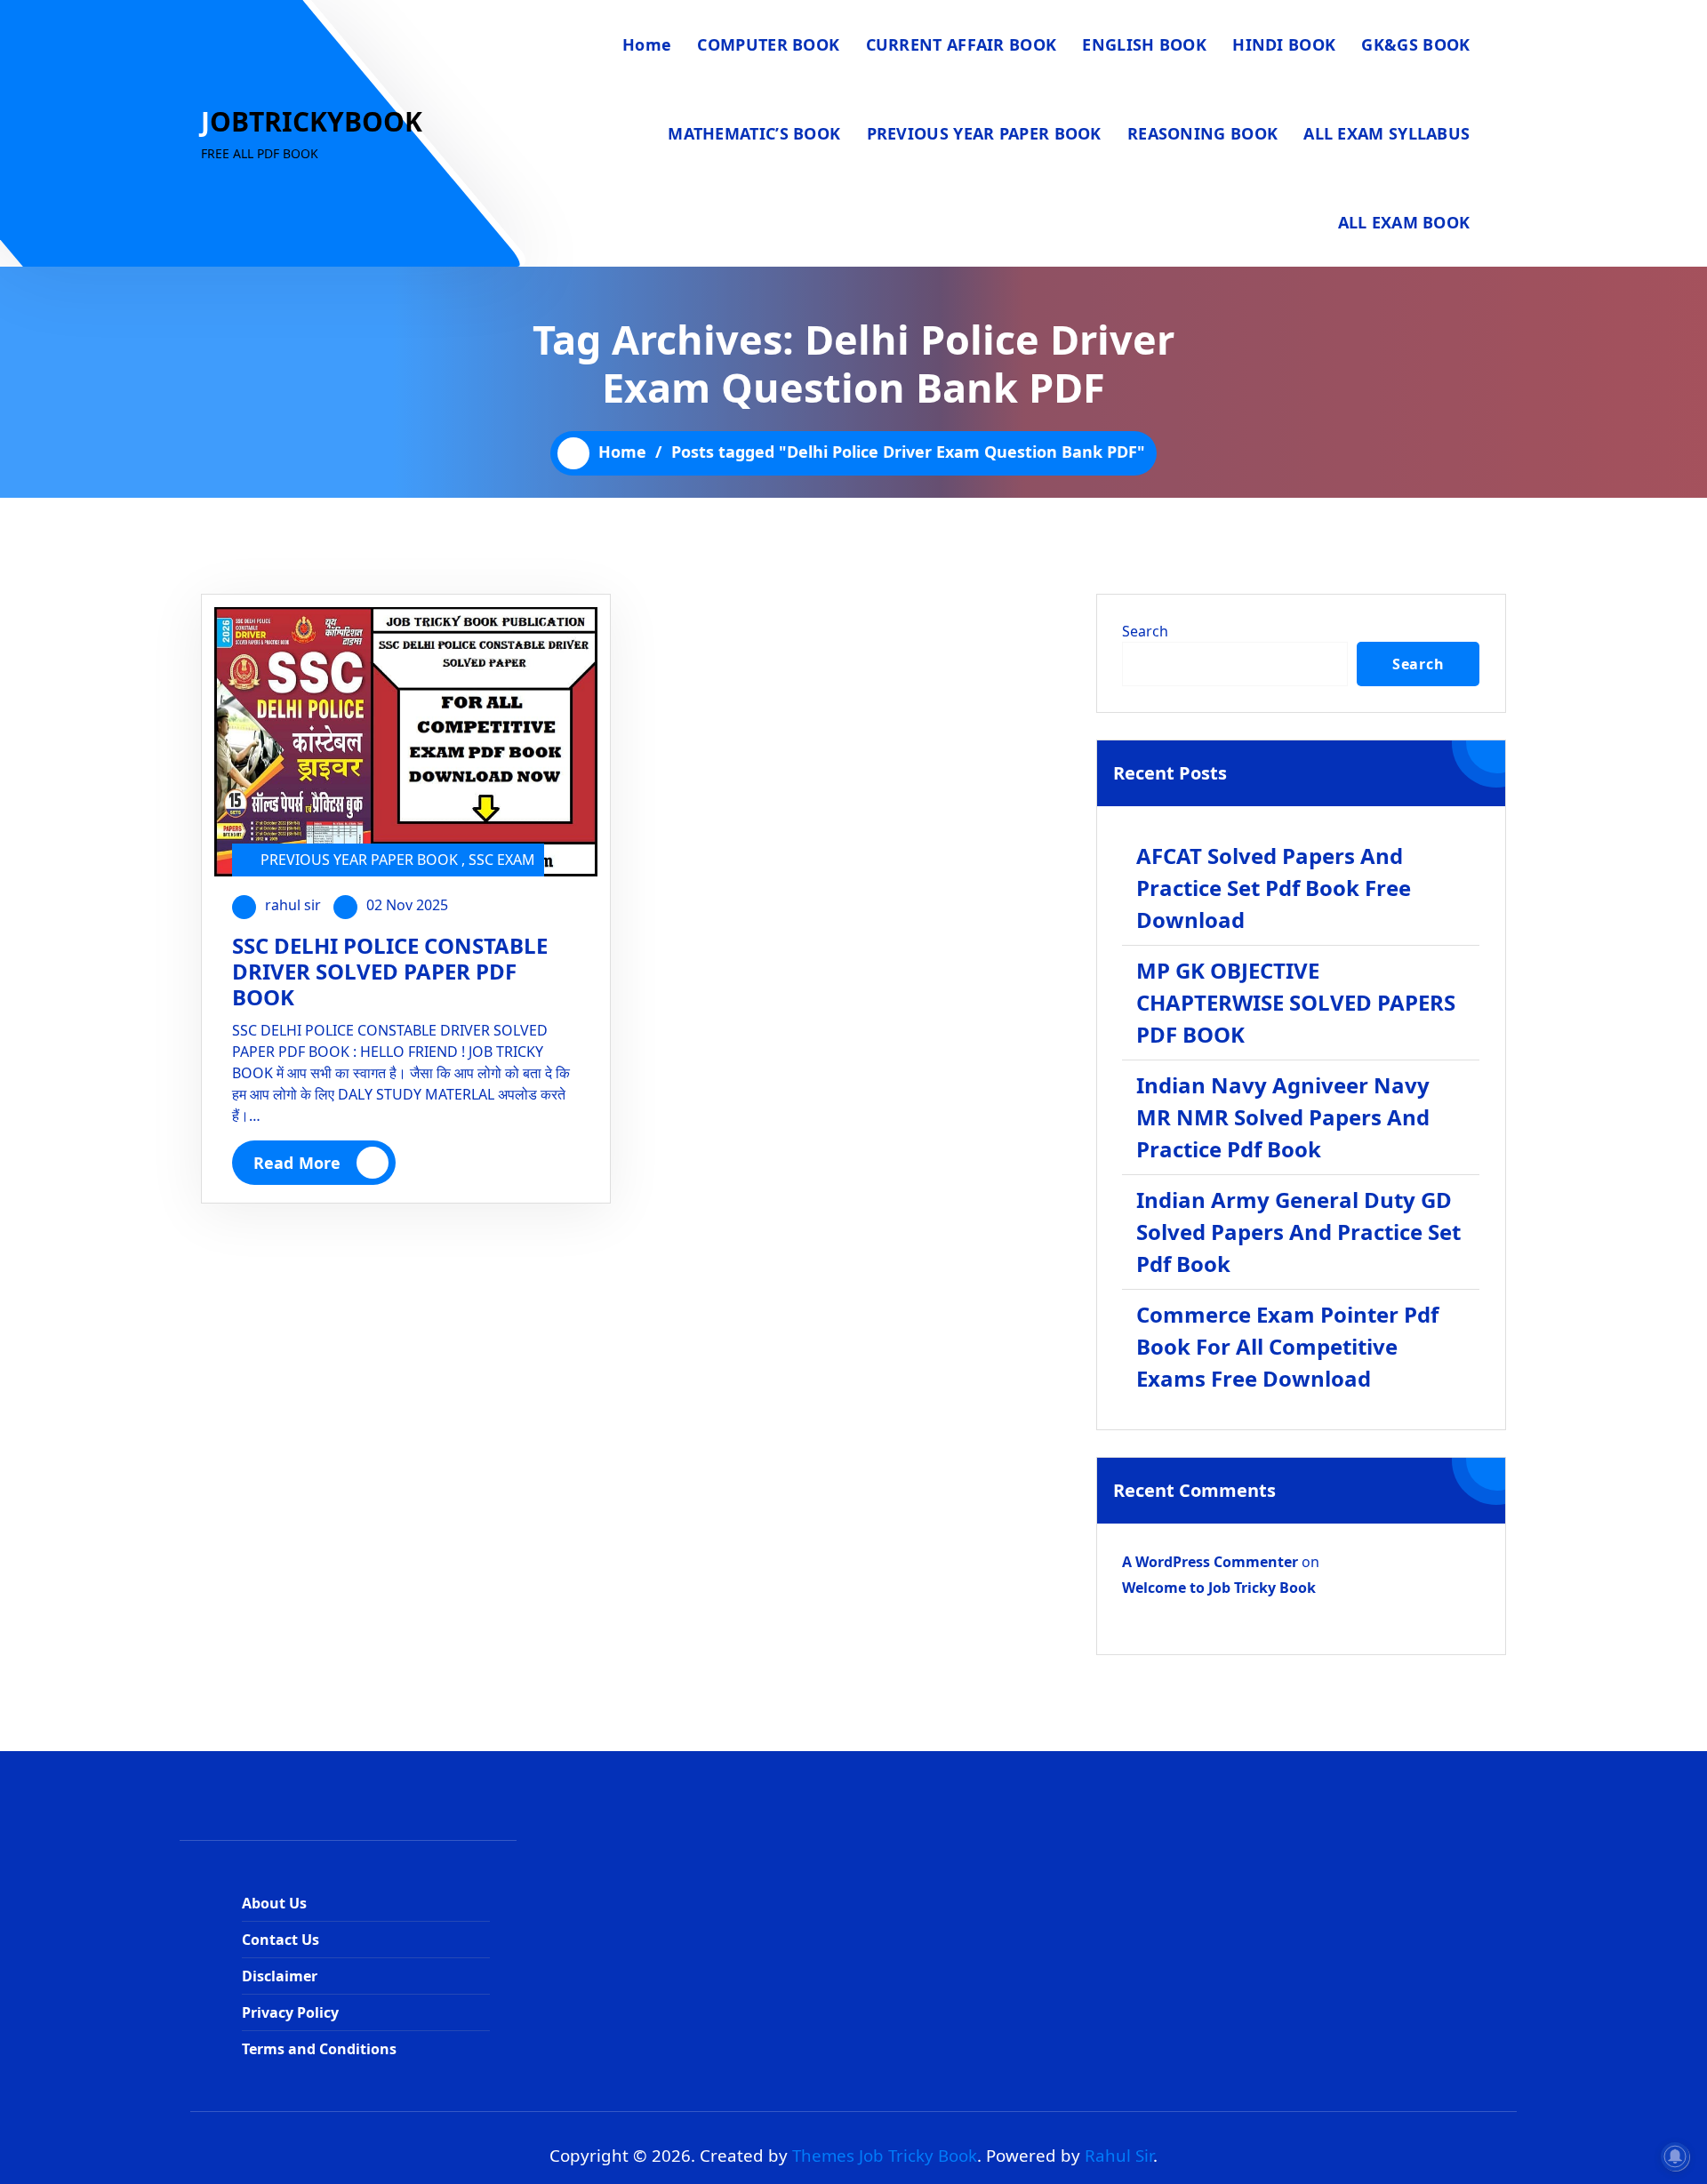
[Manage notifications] (1675, 2156)
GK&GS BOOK (1415, 44)
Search (1145, 631)
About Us (274, 1903)
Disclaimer (280, 1976)
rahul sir (293, 905)
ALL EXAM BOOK (1404, 222)
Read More (297, 1163)
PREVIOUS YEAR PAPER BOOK (984, 133)
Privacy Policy (290, 2012)
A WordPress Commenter (1210, 1562)
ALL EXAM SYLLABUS (1386, 133)
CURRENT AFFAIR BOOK (962, 44)
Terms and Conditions (319, 2049)
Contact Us (280, 1940)
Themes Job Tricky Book (885, 2155)
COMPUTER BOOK (768, 44)
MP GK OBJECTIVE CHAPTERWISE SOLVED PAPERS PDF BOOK (1296, 1002)
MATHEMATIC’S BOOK (754, 133)
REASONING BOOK (1202, 133)
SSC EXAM (502, 860)
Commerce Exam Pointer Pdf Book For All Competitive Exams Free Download (1287, 1346)
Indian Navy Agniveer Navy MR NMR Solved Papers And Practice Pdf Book (1283, 1117)
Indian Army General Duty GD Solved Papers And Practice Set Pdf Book (1298, 1232)
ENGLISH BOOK (1144, 44)
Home (647, 44)
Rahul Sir (1119, 2155)
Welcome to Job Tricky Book (1219, 1588)
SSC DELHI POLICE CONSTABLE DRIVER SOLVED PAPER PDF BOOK (390, 971)
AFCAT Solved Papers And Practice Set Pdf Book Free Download (1274, 888)
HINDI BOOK (1284, 44)
